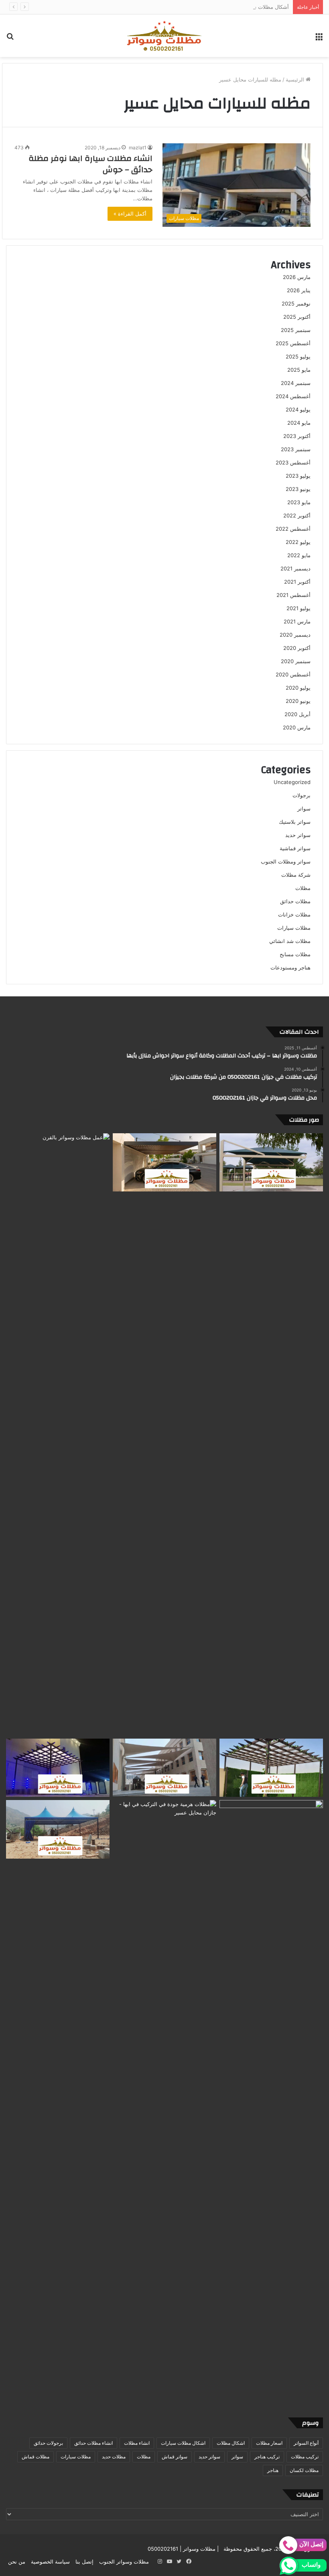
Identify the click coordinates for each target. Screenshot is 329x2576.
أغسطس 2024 (293, 396)
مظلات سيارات (294, 928)
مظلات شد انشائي (290, 941)
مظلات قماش (36, 2457)
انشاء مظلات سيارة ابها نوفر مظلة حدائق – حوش (90, 164)
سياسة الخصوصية (50, 2562)
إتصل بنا (84, 2562)
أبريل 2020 (298, 714)
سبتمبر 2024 (296, 383)
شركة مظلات (296, 875)
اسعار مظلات (269, 2443)
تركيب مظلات (305, 2457)
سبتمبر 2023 (296, 449)
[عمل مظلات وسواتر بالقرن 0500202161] (58, 1434)
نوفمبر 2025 (296, 303)
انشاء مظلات (137, 2443)
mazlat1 (138, 148)
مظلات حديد (114, 2457)
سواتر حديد (298, 835)
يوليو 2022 (298, 542)
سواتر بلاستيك (295, 822)
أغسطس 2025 (293, 343)
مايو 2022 (299, 555)
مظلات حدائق (295, 901)
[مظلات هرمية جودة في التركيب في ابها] (164, 1829)
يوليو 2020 (298, 688)
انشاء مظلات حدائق (93, 2443)
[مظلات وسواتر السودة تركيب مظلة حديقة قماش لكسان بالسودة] (58, 1829)
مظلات (303, 888)
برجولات (302, 795)
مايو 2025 (299, 370)
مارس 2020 (297, 727)
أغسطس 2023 (293, 462)
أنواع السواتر (306, 2443)
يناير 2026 (299, 290)
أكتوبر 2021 (297, 582)
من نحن (17, 2562)
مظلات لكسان (304, 2470)
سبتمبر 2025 (296, 330)
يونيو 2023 (298, 489)
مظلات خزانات (294, 914)
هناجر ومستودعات (290, 967)
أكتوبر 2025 (297, 317)
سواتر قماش (175, 2457)
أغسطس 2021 (293, 595)
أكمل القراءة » (130, 214)
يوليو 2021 (299, 608)
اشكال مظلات (231, 2443)
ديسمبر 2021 (295, 568)
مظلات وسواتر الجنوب (124, 2562)
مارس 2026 (297, 277)
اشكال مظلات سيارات (183, 2443)
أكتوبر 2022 (297, 515)
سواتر (304, 808)
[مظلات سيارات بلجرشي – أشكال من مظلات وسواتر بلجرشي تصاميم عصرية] (58, 1768)
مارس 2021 (297, 621)
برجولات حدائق (48, 2443)
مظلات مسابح (295, 954)
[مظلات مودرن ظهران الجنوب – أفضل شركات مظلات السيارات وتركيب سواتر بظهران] (271, 1768)
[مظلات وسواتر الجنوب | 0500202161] (164, 36)
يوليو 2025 (298, 356)
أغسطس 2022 (293, 529)
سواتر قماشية (295, 848)
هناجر (273, 2470)
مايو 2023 (299, 502)
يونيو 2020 (298, 701)
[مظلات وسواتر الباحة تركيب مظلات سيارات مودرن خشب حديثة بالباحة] (164, 1163)
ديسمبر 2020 (295, 635)
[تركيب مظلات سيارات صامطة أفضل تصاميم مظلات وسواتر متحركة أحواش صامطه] (271, 2101)
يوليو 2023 (298, 476)
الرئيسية (296, 79)
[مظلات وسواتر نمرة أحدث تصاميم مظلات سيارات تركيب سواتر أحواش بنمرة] (271, 1163)
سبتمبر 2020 (296, 661)
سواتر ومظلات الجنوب (286, 861)
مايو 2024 (299, 423)
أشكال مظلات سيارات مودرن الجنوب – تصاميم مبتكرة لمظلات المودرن (210, 7)
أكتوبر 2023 (297, 436)
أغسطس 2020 (293, 674)
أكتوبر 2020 (297, 648)
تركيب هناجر (267, 2457)
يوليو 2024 (298, 409)
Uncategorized (292, 782)
